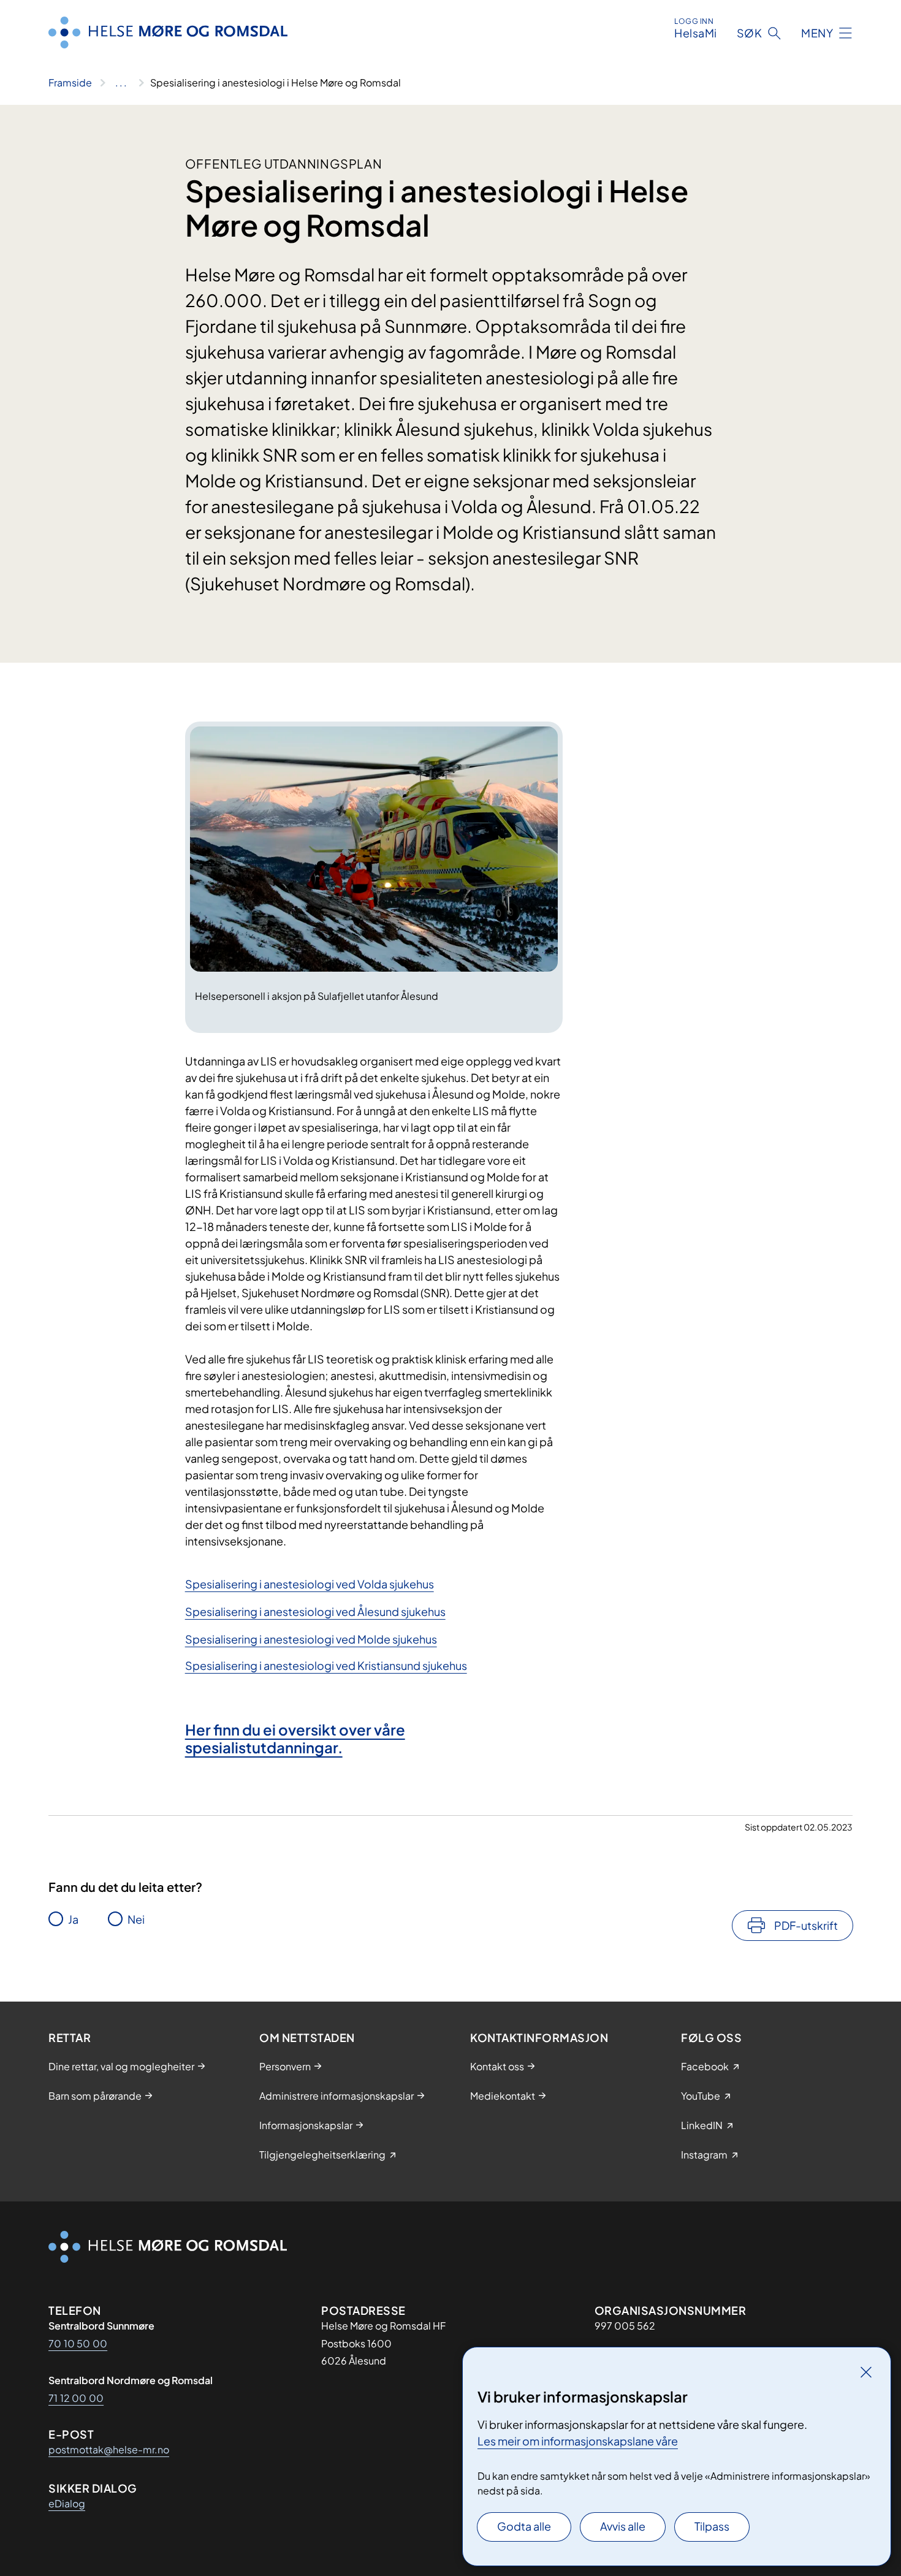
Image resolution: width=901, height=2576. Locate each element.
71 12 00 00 (76, 2398)
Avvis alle (623, 2526)
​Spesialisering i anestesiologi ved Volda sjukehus (310, 1584)
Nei (136, 1919)
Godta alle (524, 2526)
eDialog (67, 2503)
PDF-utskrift (806, 1925)
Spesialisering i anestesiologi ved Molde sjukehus (311, 1639)
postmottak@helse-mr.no (109, 2449)
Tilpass (712, 2526)
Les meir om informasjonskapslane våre (578, 2441)
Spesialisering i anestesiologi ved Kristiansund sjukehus (326, 1665)
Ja (73, 1919)
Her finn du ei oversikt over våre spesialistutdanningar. (295, 1738)
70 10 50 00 (78, 2343)
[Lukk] (866, 2372)
